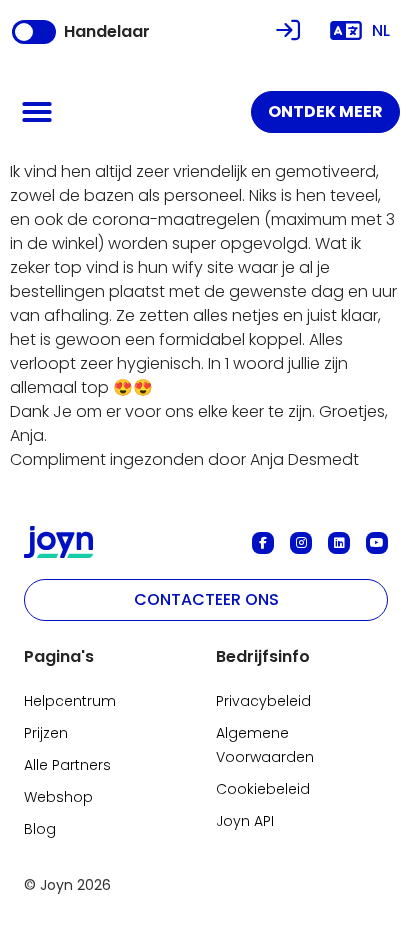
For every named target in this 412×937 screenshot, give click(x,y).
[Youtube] (377, 543)
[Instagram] (301, 543)
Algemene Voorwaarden (265, 745)
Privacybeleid (263, 701)
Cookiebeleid (263, 789)
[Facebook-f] (263, 543)
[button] (37, 112)
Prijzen (46, 733)
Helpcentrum (70, 701)
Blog (40, 829)
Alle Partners (67, 765)
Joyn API (245, 821)
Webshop (58, 797)
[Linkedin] (339, 543)
